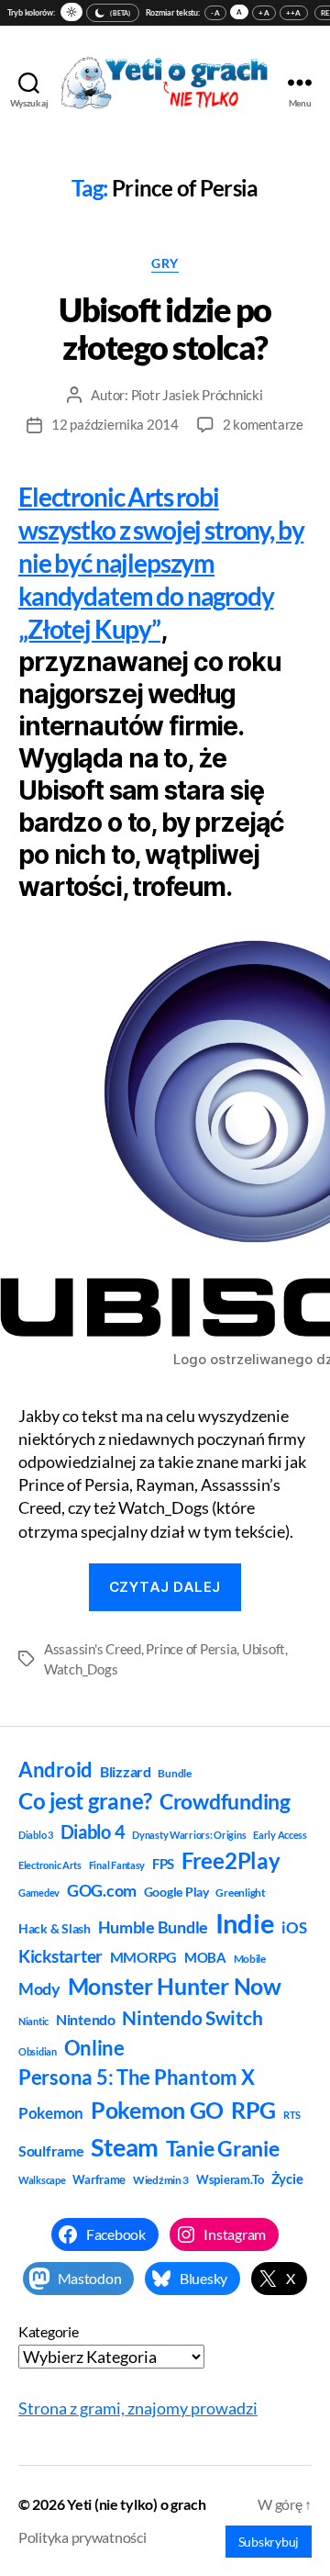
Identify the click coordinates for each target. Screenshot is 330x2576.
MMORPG (143, 1957)
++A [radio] (294, 13)
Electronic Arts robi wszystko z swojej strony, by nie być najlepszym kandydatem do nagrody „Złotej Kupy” (161, 563)
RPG (253, 2110)
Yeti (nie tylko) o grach (137, 2504)
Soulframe (51, 2150)
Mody (39, 1988)
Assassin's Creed (93, 1649)
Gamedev (39, 1893)
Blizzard (126, 1771)
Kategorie (49, 2331)
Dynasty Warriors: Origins (189, 1835)
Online (94, 2048)
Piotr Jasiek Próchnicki (197, 395)
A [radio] (239, 12)
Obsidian (38, 2051)
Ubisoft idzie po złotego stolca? (165, 328)
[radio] (71, 12)
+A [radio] (264, 13)
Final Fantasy (117, 1865)
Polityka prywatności (82, 2537)
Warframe (99, 2179)
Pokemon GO (157, 2110)
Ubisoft (264, 1649)
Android (55, 1770)
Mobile (250, 1959)
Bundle (174, 1773)
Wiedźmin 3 (161, 2180)
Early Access (280, 1835)
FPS (163, 1864)
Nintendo (86, 2019)
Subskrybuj (269, 2542)
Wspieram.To (230, 2179)
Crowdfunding (225, 1801)
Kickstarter (60, 1956)
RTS (292, 2115)
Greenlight (240, 1893)
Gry (165, 263)
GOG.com (102, 1890)
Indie (245, 1923)
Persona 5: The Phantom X (137, 2077)
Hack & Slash (55, 1928)
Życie (287, 2178)
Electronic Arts (50, 1865)
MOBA (205, 1957)
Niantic (33, 2021)
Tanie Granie (223, 2148)
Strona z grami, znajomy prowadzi (138, 2408)
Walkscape (42, 2180)
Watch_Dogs (81, 1669)
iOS (294, 1927)
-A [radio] (215, 13)
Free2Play (231, 1861)
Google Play (176, 1892)
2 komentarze (263, 424)
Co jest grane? (85, 1801)
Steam (125, 2147)
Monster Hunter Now (175, 1986)
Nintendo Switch (192, 2018)
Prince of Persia (191, 1649)
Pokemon (51, 2113)
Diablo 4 (93, 1832)
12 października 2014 (115, 424)
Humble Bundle (154, 1927)
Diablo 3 (36, 1835)
